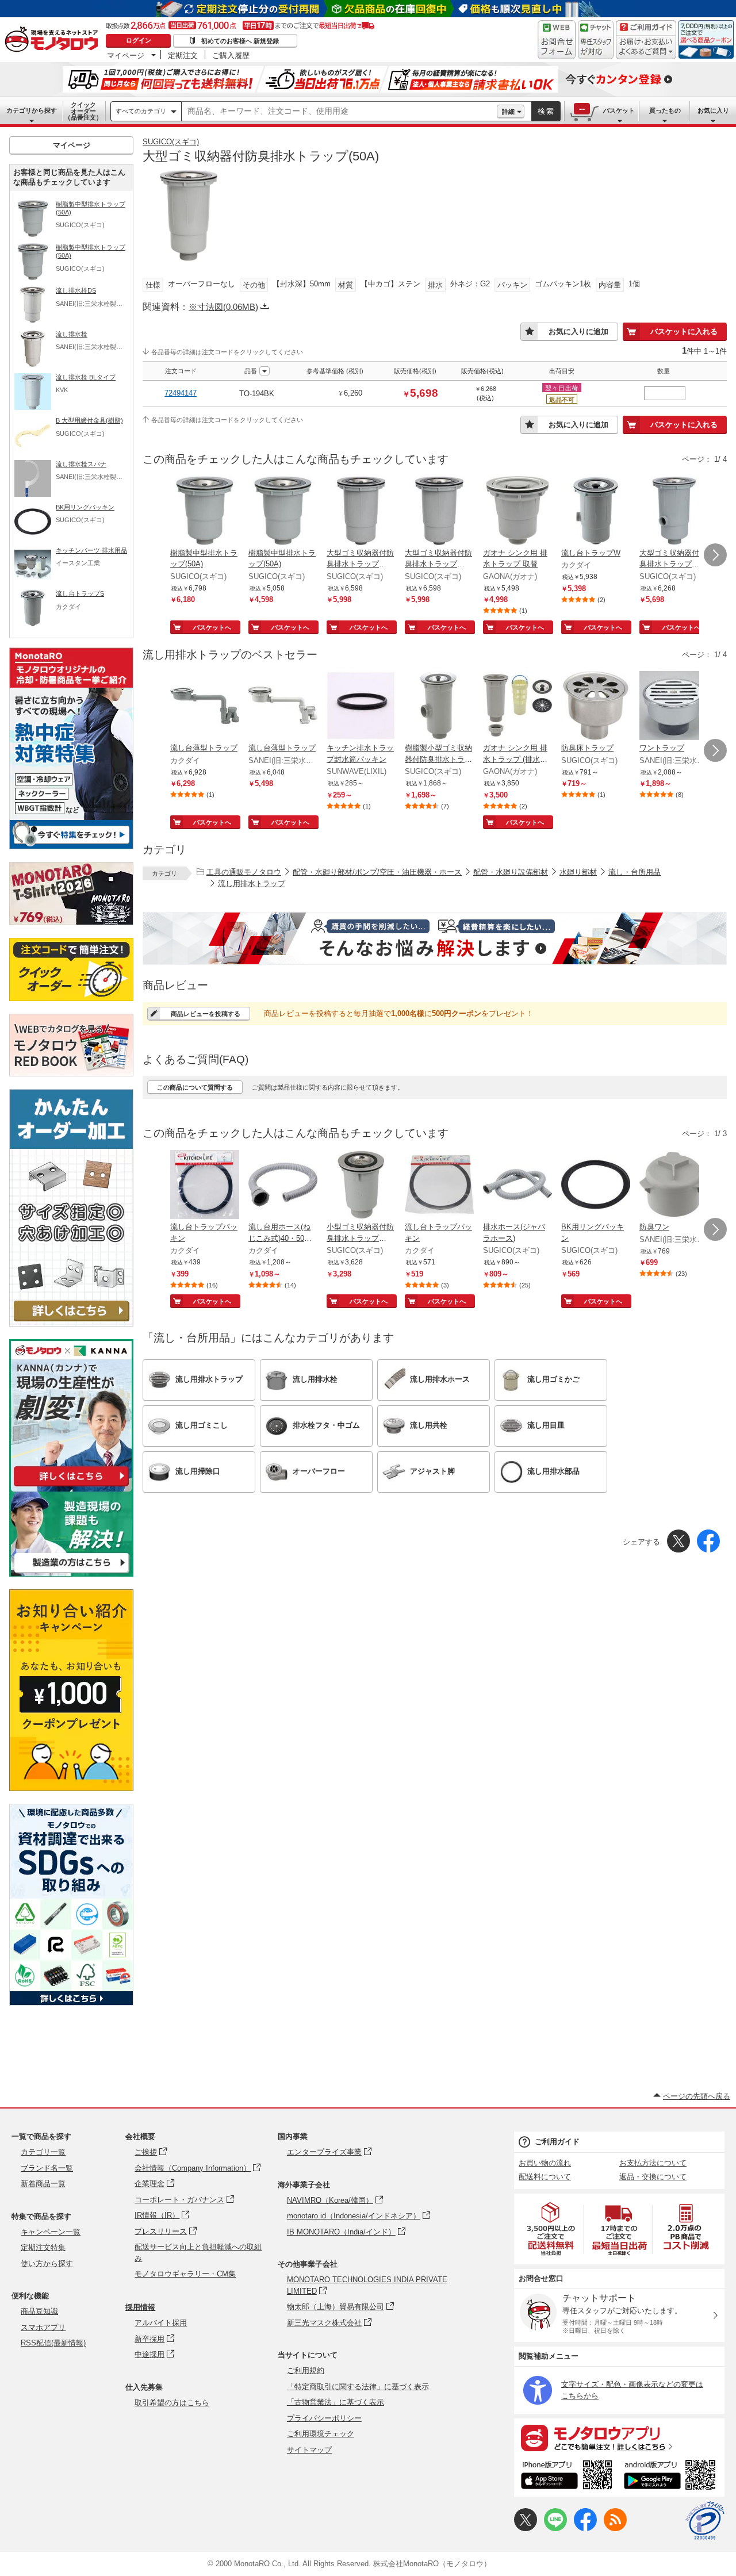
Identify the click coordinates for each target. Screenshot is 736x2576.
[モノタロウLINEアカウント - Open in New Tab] (555, 2529)
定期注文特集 (43, 2247)
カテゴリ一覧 (43, 2152)
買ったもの (665, 110)
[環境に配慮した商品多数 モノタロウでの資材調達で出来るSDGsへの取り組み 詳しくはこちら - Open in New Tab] (71, 2002)
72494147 (181, 393)
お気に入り (713, 110)
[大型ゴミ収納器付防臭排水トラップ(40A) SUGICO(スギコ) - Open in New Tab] (361, 512)
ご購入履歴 (231, 55)
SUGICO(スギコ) (171, 142)
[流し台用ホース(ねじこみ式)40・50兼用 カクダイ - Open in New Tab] (283, 1186)
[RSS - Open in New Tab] (615, 2529)
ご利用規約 (306, 2370)
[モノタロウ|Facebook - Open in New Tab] (585, 2529)
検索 (546, 111)
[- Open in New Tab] (551, 2229)
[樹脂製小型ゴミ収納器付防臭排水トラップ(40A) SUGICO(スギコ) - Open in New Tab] (439, 707)
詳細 (508, 112)
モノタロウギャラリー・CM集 (185, 2274)
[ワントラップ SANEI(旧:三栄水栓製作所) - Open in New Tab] (674, 707)
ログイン (139, 40)
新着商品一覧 (43, 2184)
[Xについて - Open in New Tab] (526, 2529)
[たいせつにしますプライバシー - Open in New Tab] (705, 2521)
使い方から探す (47, 2263)
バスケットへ (212, 627)
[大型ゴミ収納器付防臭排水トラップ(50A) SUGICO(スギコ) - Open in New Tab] (674, 512)
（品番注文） (83, 111)
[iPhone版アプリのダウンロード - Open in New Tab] (567, 2477)
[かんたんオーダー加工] (71, 1323)
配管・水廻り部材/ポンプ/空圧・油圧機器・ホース (377, 872)
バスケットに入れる (684, 331)
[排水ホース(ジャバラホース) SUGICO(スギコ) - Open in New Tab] (517, 1186)
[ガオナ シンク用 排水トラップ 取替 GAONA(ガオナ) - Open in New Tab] (517, 512)
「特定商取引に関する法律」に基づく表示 (358, 2387)
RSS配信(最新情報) (53, 2343)
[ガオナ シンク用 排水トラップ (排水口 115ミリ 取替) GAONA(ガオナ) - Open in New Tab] (517, 707)
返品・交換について (653, 2177)
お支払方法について (653, 2163)
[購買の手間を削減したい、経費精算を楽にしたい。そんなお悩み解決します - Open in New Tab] (435, 938)
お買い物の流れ (545, 2163)
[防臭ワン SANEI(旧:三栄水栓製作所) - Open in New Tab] (674, 1186)
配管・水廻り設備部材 (511, 872)
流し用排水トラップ (252, 883)
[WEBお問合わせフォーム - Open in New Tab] (557, 40)
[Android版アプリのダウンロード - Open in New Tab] (672, 2477)
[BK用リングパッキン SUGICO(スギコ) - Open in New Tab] (596, 1186)
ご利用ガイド (557, 2142)
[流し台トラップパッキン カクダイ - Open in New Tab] (205, 1186)
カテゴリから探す (32, 110)
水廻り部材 (578, 872)
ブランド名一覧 (47, 2168)
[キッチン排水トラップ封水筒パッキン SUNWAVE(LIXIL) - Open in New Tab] (361, 707)
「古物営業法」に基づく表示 (336, 2402)
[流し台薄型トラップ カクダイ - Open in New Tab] (205, 707)
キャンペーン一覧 (51, 2232)
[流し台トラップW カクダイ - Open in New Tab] (596, 512)
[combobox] (339, 112)
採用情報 (140, 2307)
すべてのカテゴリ (141, 111)
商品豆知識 (39, 2311)
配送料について (545, 2177)
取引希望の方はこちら (172, 2403)
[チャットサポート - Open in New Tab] (596, 40)
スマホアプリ (43, 2327)
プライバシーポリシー (324, 2418)
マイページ (126, 55)
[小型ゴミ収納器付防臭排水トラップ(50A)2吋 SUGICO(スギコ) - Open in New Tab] (361, 1186)
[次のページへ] (715, 555)
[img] (54, 40)
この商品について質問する (195, 1087)
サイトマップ (309, 2450)
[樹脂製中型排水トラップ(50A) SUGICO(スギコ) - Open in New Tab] (205, 512)
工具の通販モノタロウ (244, 872)
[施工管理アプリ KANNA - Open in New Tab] (71, 1486)
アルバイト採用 (161, 2323)
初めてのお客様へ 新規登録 (240, 41)
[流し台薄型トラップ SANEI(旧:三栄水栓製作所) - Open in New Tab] (283, 707)
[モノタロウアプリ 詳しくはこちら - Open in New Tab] (619, 2437)
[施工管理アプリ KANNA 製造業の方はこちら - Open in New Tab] (71, 1573)
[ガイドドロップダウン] (646, 47)
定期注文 (183, 55)
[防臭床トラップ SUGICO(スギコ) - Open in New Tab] (596, 707)
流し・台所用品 (635, 872)
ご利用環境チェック (321, 2434)
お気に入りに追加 (578, 331)
